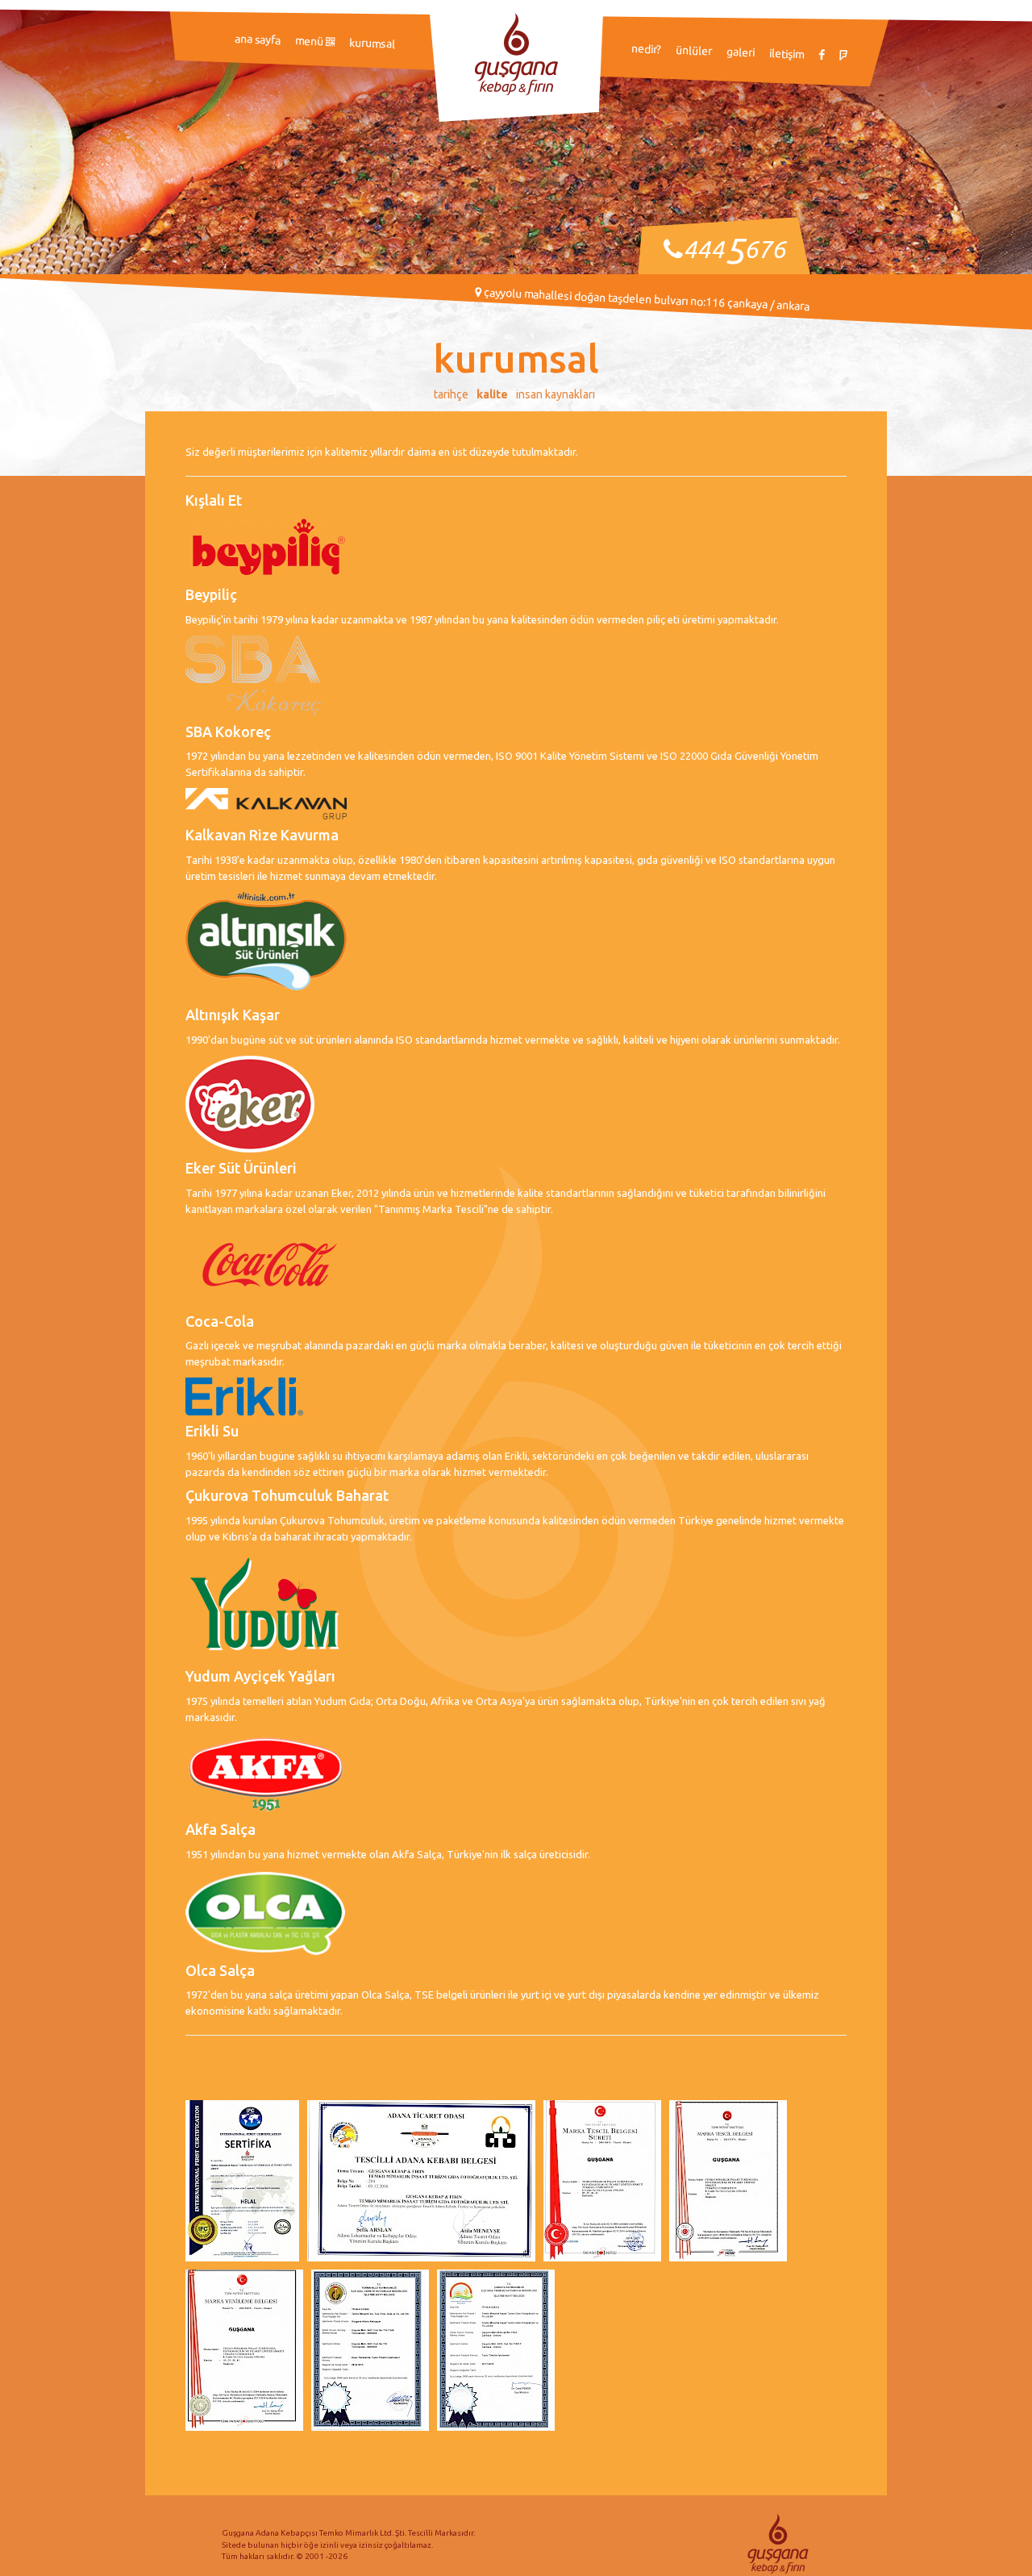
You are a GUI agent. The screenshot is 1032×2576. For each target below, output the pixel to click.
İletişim (787, 54)
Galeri (741, 52)
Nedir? (647, 49)
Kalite (492, 394)
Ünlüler (694, 51)
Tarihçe (451, 394)
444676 (734, 249)
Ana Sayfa (258, 40)
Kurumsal (372, 44)
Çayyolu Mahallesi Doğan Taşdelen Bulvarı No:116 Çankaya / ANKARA (645, 299)
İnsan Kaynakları (556, 394)
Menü (311, 41)
